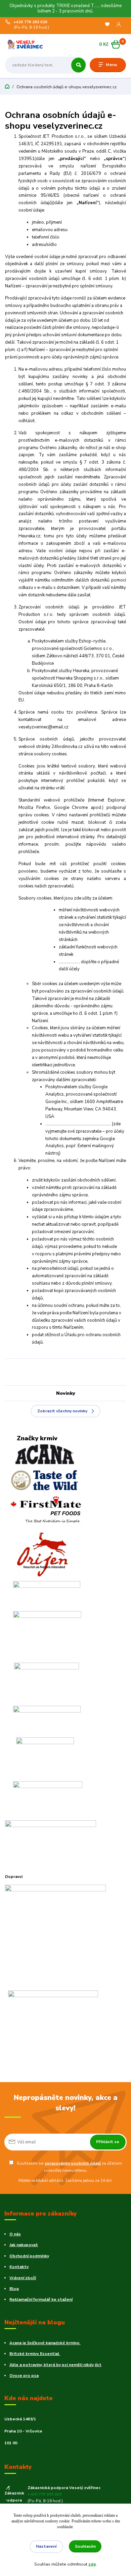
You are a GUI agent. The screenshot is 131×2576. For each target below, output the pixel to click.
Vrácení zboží (23, 2278)
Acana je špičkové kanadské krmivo (45, 2343)
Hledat (78, 65)
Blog (14, 2289)
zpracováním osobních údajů (73, 2163)
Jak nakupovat (24, 2245)
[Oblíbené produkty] (107, 25)
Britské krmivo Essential (35, 2354)
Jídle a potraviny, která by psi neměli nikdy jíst (55, 2365)
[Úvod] (26, 44)
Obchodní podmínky (29, 2256)
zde (92, 2564)
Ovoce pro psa (24, 2376)
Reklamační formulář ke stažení (41, 2299)
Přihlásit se (108, 2142)
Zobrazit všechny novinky (62, 1411)
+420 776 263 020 (30, 22)
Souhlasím (85, 2546)
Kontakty (19, 2267)
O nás (15, 2234)
